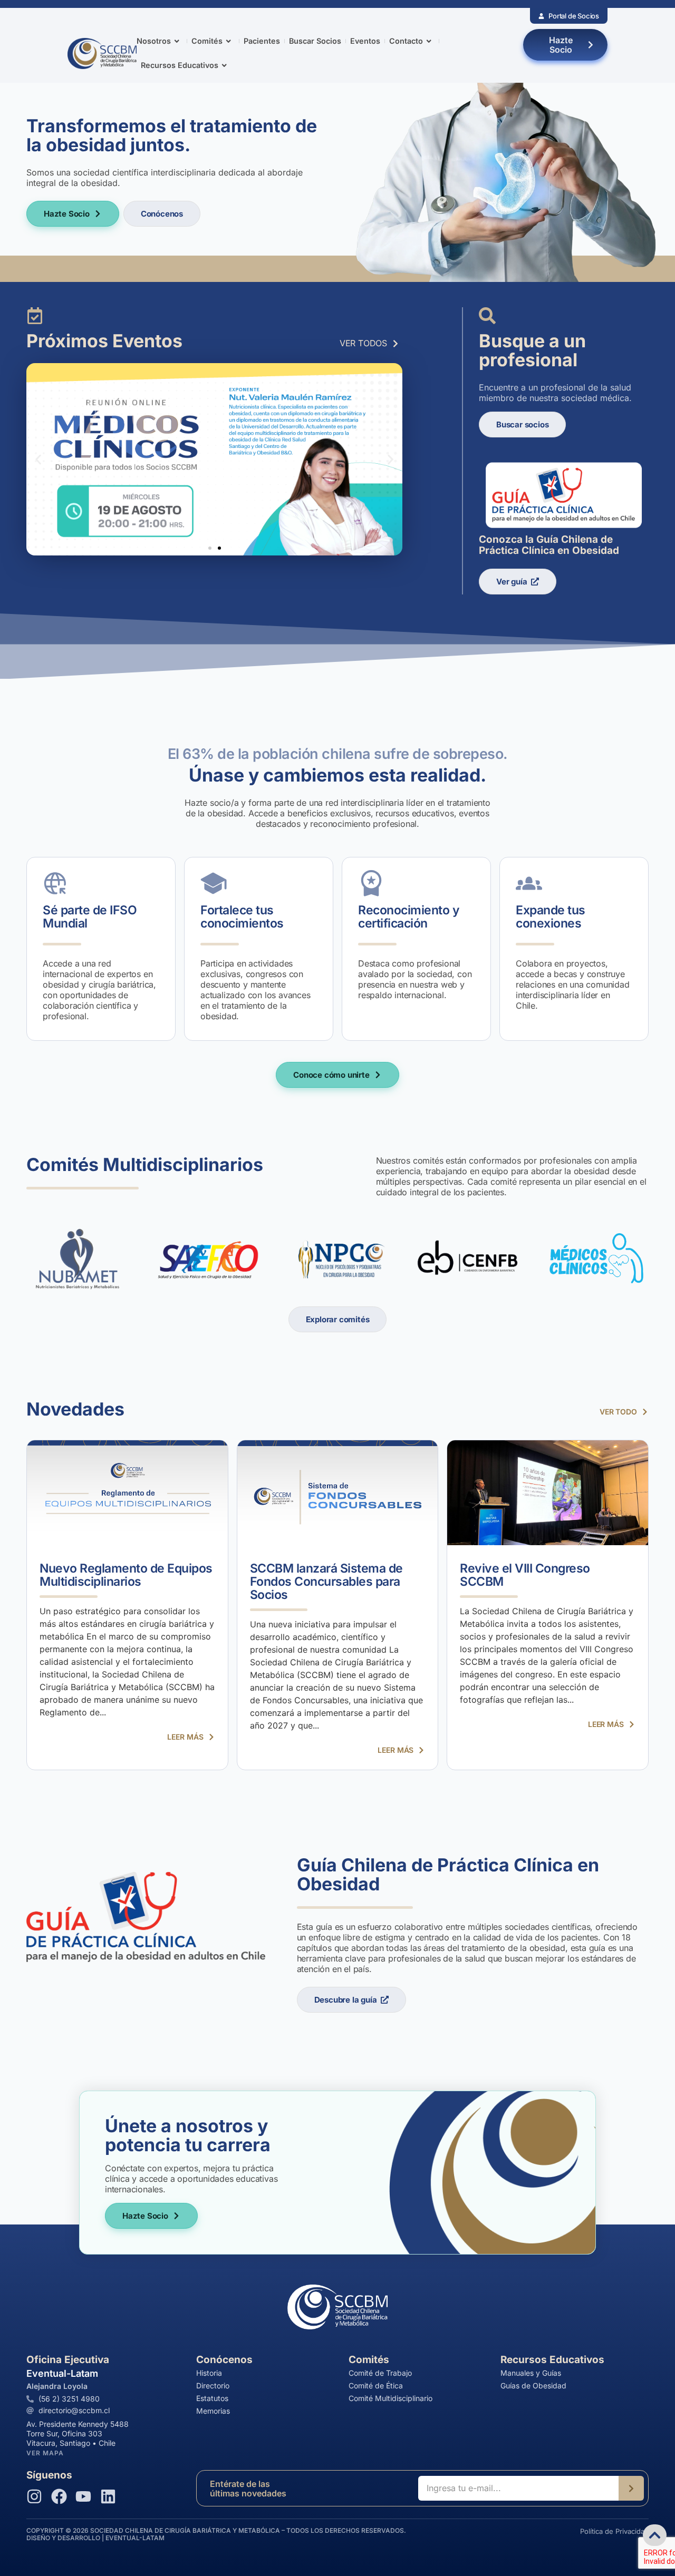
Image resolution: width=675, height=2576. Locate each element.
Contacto (406, 41)
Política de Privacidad (614, 2531)
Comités (207, 41)
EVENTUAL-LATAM (135, 2538)
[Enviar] (631, 2488)
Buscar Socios (315, 41)
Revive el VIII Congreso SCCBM (525, 1575)
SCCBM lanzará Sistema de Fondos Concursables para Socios (326, 1582)
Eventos (365, 41)
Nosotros (154, 41)
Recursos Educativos (180, 65)
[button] (38, 459)
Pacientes (262, 41)
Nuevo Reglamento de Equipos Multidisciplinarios (126, 1575)
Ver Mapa (45, 2453)
